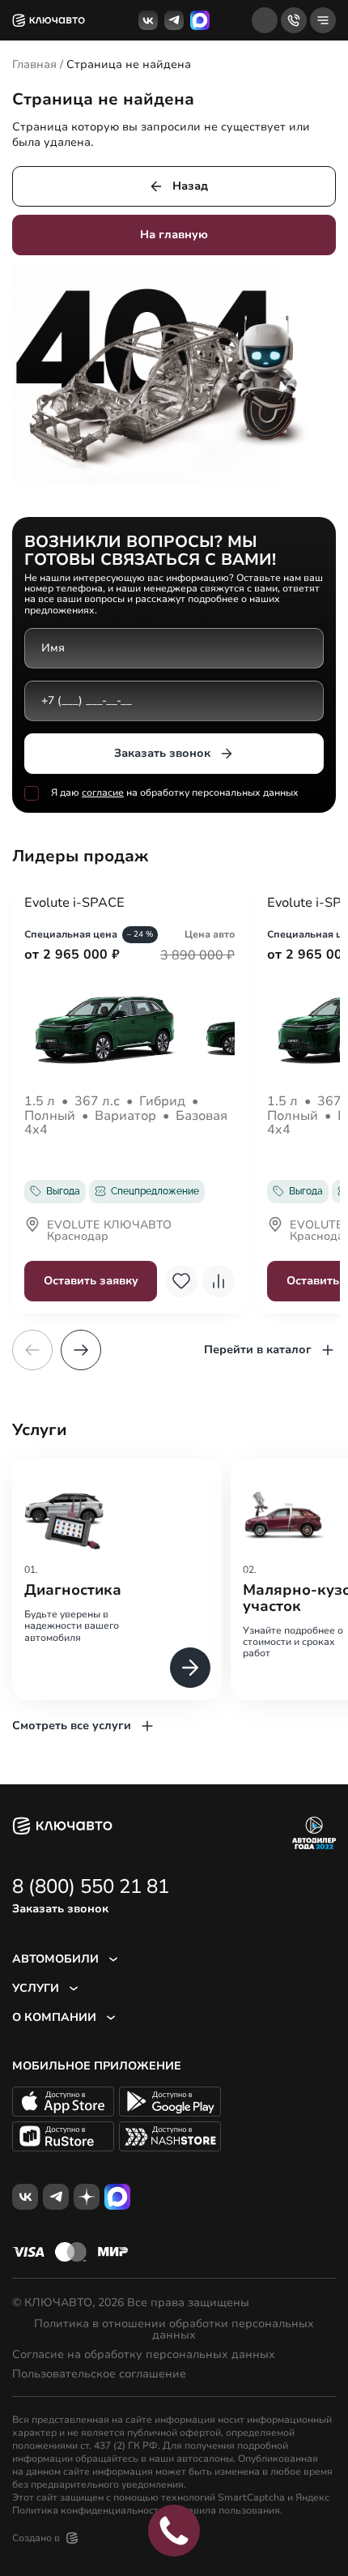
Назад (190, 186)
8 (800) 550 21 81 (91, 1886)
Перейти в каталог (258, 1350)
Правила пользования (227, 2510)
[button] (81, 1350)
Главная (34, 64)
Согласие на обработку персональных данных (144, 2355)
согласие (103, 792)
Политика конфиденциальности (88, 2510)
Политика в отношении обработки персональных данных (174, 2330)
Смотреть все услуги (72, 1726)
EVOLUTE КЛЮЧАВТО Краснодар (109, 1232)
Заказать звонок (162, 753)
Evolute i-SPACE (74, 904)
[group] (117, 1579)
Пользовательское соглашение (99, 2374)
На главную (174, 235)
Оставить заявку (91, 1281)
